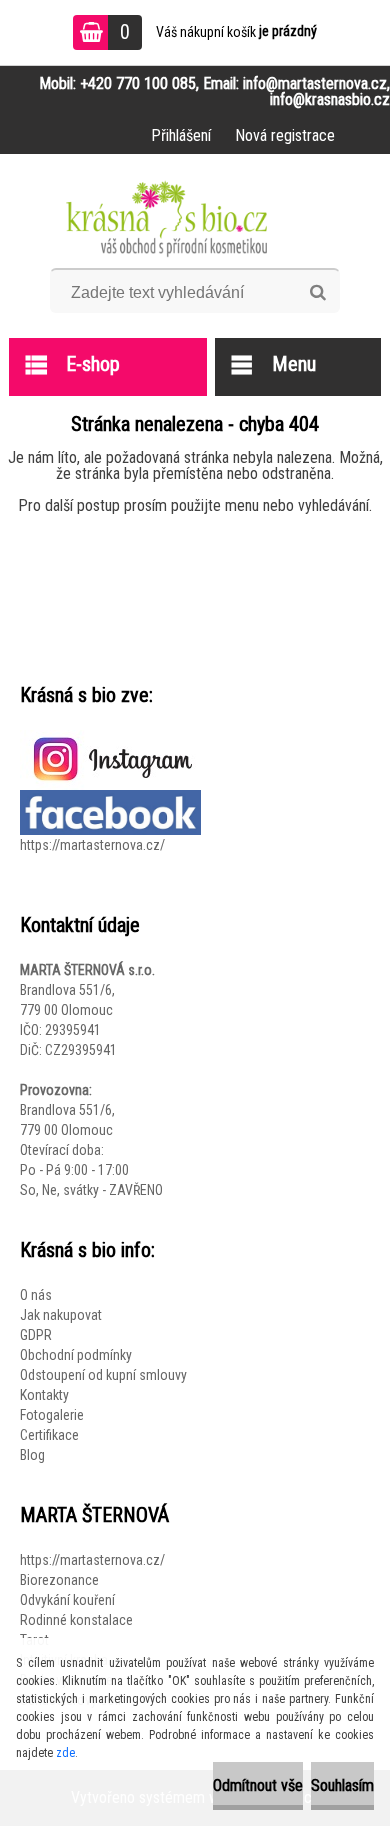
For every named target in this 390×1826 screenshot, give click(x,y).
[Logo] (195, 218)
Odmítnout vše (258, 1785)
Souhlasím (342, 1785)
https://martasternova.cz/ (92, 845)
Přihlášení (181, 135)
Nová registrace (285, 135)
